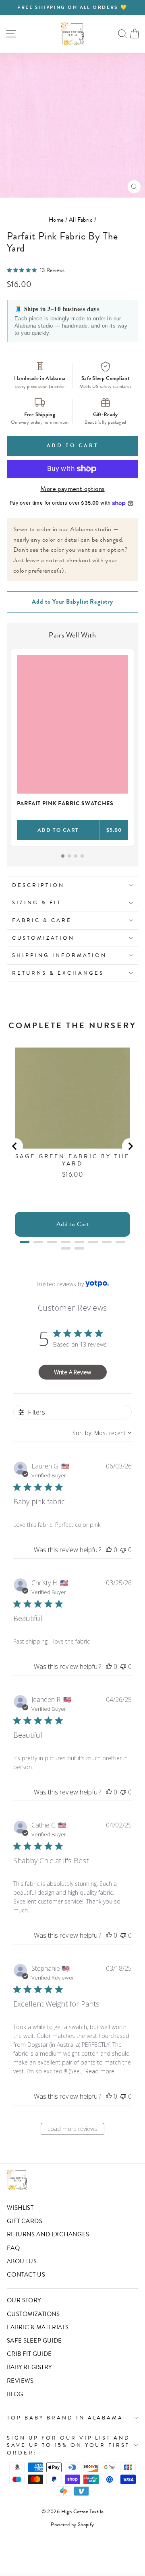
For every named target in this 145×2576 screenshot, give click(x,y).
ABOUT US (22, 2261)
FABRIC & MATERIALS (38, 2327)
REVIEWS (20, 2381)
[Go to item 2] (69, 856)
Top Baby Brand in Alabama (65, 2418)
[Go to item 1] (63, 856)
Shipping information (59, 955)
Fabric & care (42, 920)
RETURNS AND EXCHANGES (48, 2234)
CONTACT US (26, 2275)
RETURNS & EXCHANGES (58, 973)
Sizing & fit (37, 902)
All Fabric (81, 220)
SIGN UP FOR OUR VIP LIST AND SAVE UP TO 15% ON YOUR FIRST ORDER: (68, 2445)
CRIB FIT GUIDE (29, 2354)
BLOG (15, 2394)
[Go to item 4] (82, 856)
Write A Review (72, 1372)
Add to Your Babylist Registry (72, 602)
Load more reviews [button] (72, 2129)
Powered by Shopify (72, 2524)
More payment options (72, 489)
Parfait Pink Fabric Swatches (65, 803)
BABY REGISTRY (29, 2367)
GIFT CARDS (25, 2221)
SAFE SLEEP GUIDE (34, 2341)
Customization (43, 938)
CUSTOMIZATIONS (33, 2314)
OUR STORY (24, 2300)
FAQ (13, 2248)
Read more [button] (100, 2071)
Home (56, 220)
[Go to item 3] (76, 856)
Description (38, 885)
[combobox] (102, 1433)
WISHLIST (20, 2208)
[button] (109, 1550)
